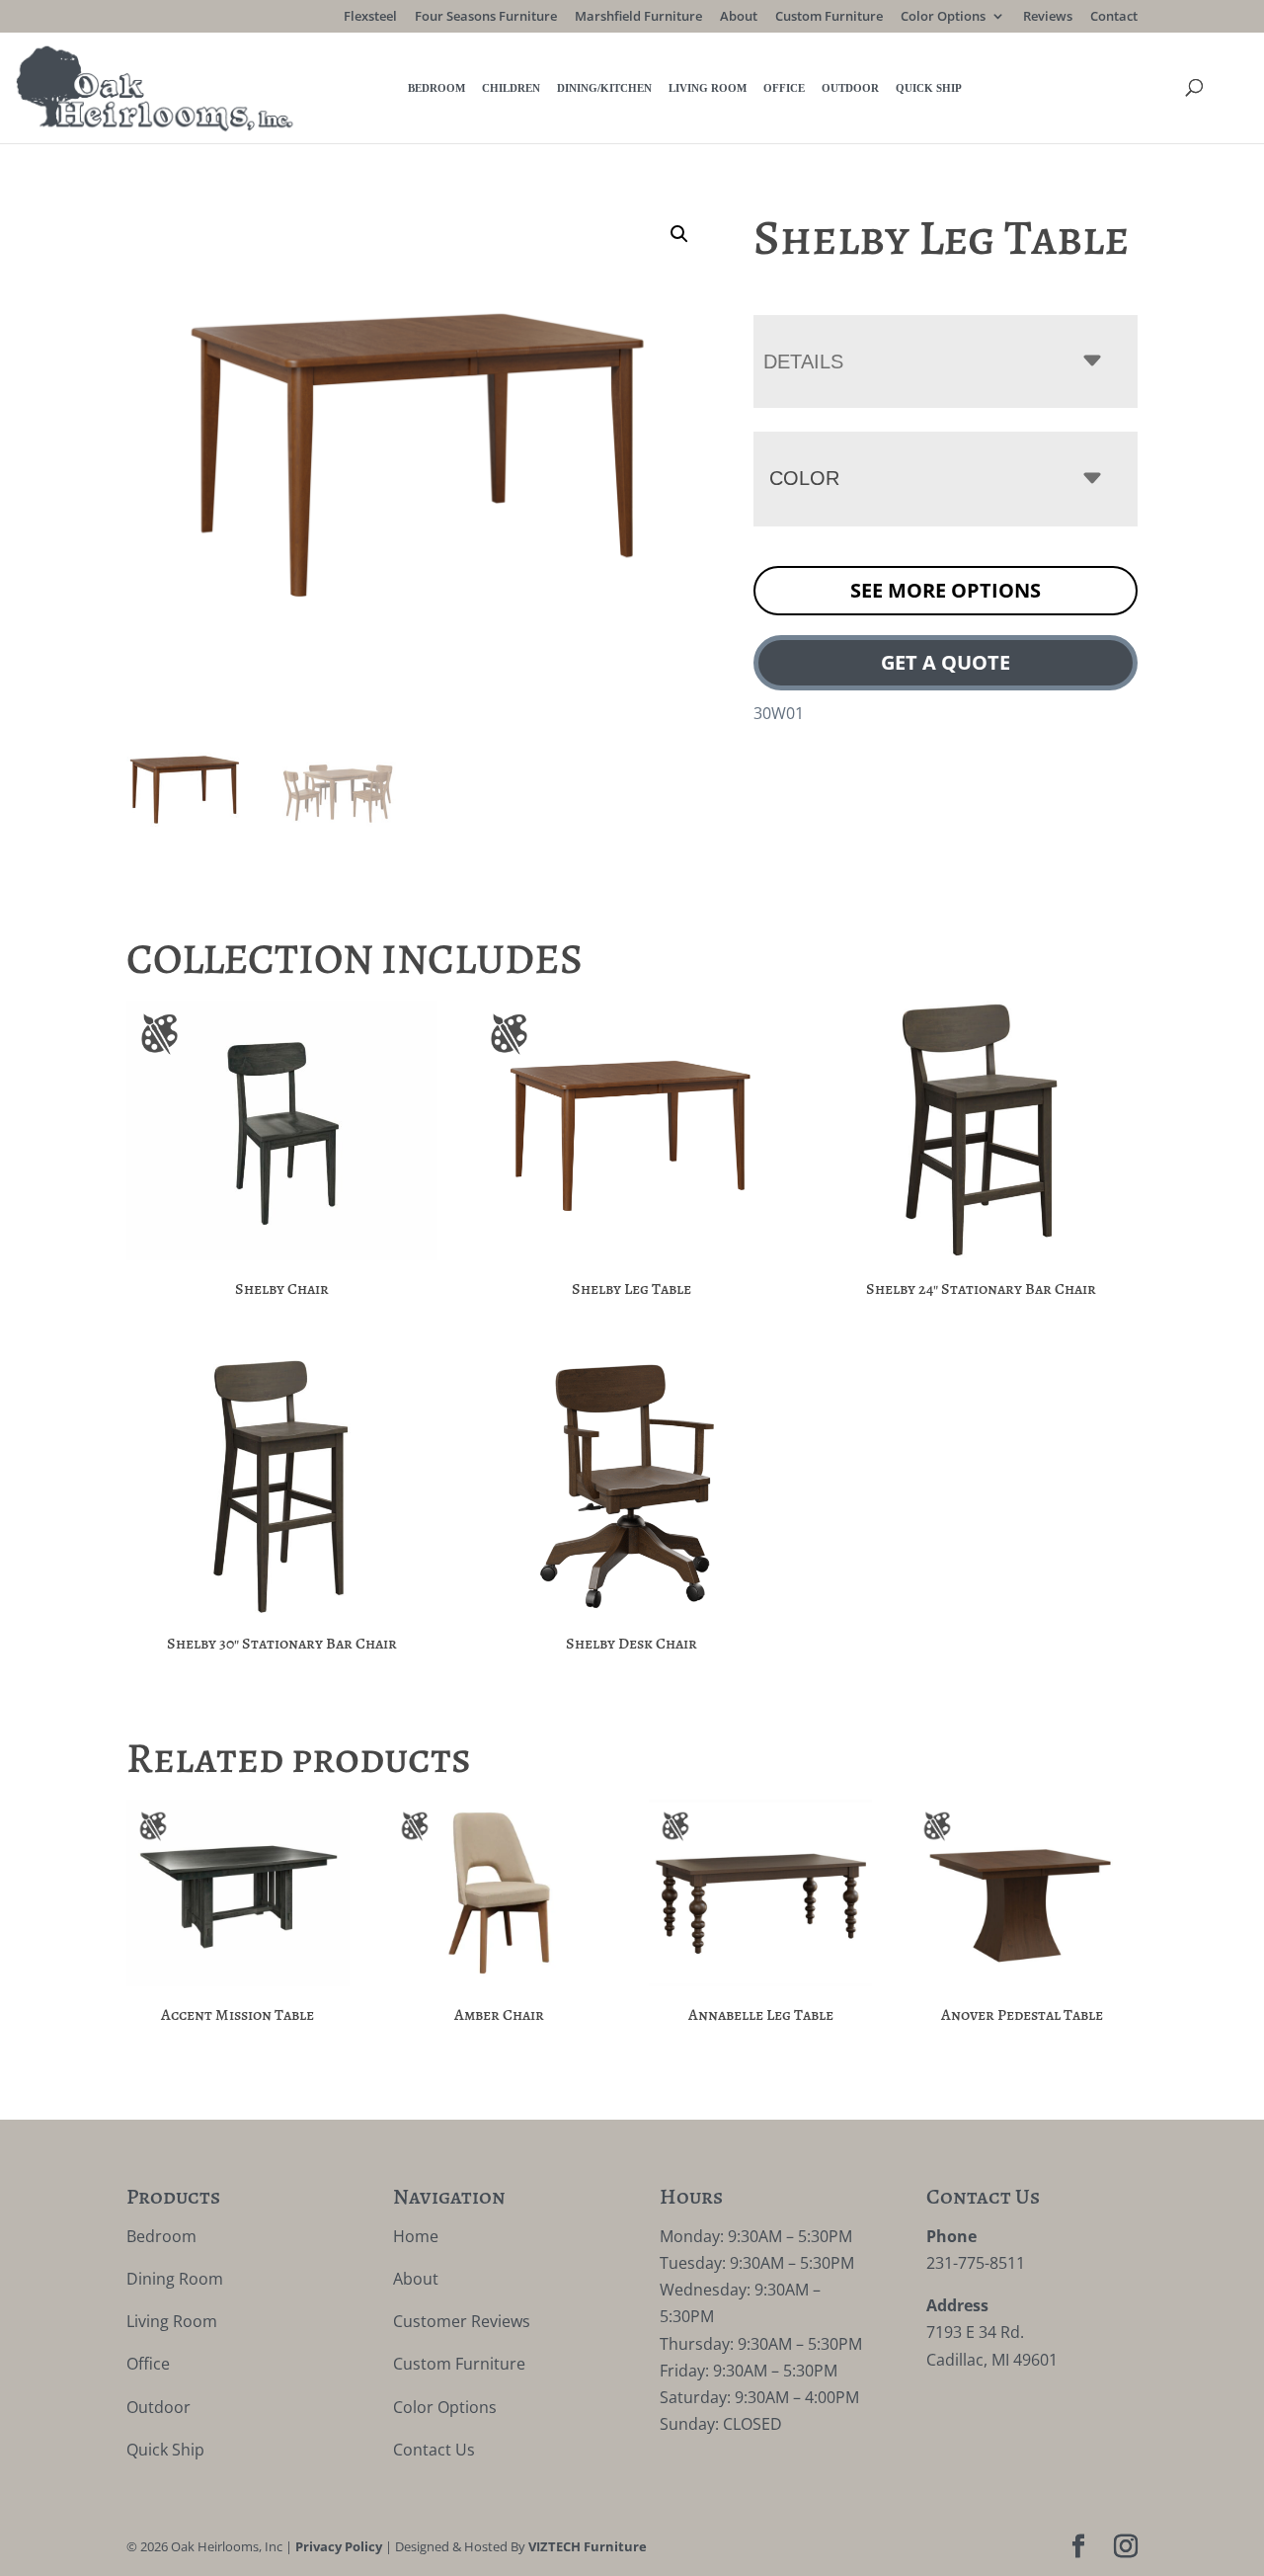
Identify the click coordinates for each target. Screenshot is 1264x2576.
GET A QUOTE (946, 662)
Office (784, 88)
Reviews (1048, 17)
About (739, 17)
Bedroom (436, 88)
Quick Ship (929, 88)
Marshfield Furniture (638, 17)
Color (804, 478)
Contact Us (434, 2450)
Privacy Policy (339, 2546)
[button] (679, 234)
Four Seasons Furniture (486, 17)
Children (511, 88)
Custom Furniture (829, 17)
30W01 (779, 713)
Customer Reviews (462, 2321)
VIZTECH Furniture (588, 2546)
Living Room (708, 88)
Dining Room (175, 2279)
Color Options (943, 17)
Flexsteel (370, 17)
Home (416, 2236)
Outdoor (850, 88)
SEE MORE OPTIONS (946, 590)
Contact (1114, 17)
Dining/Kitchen (604, 88)
